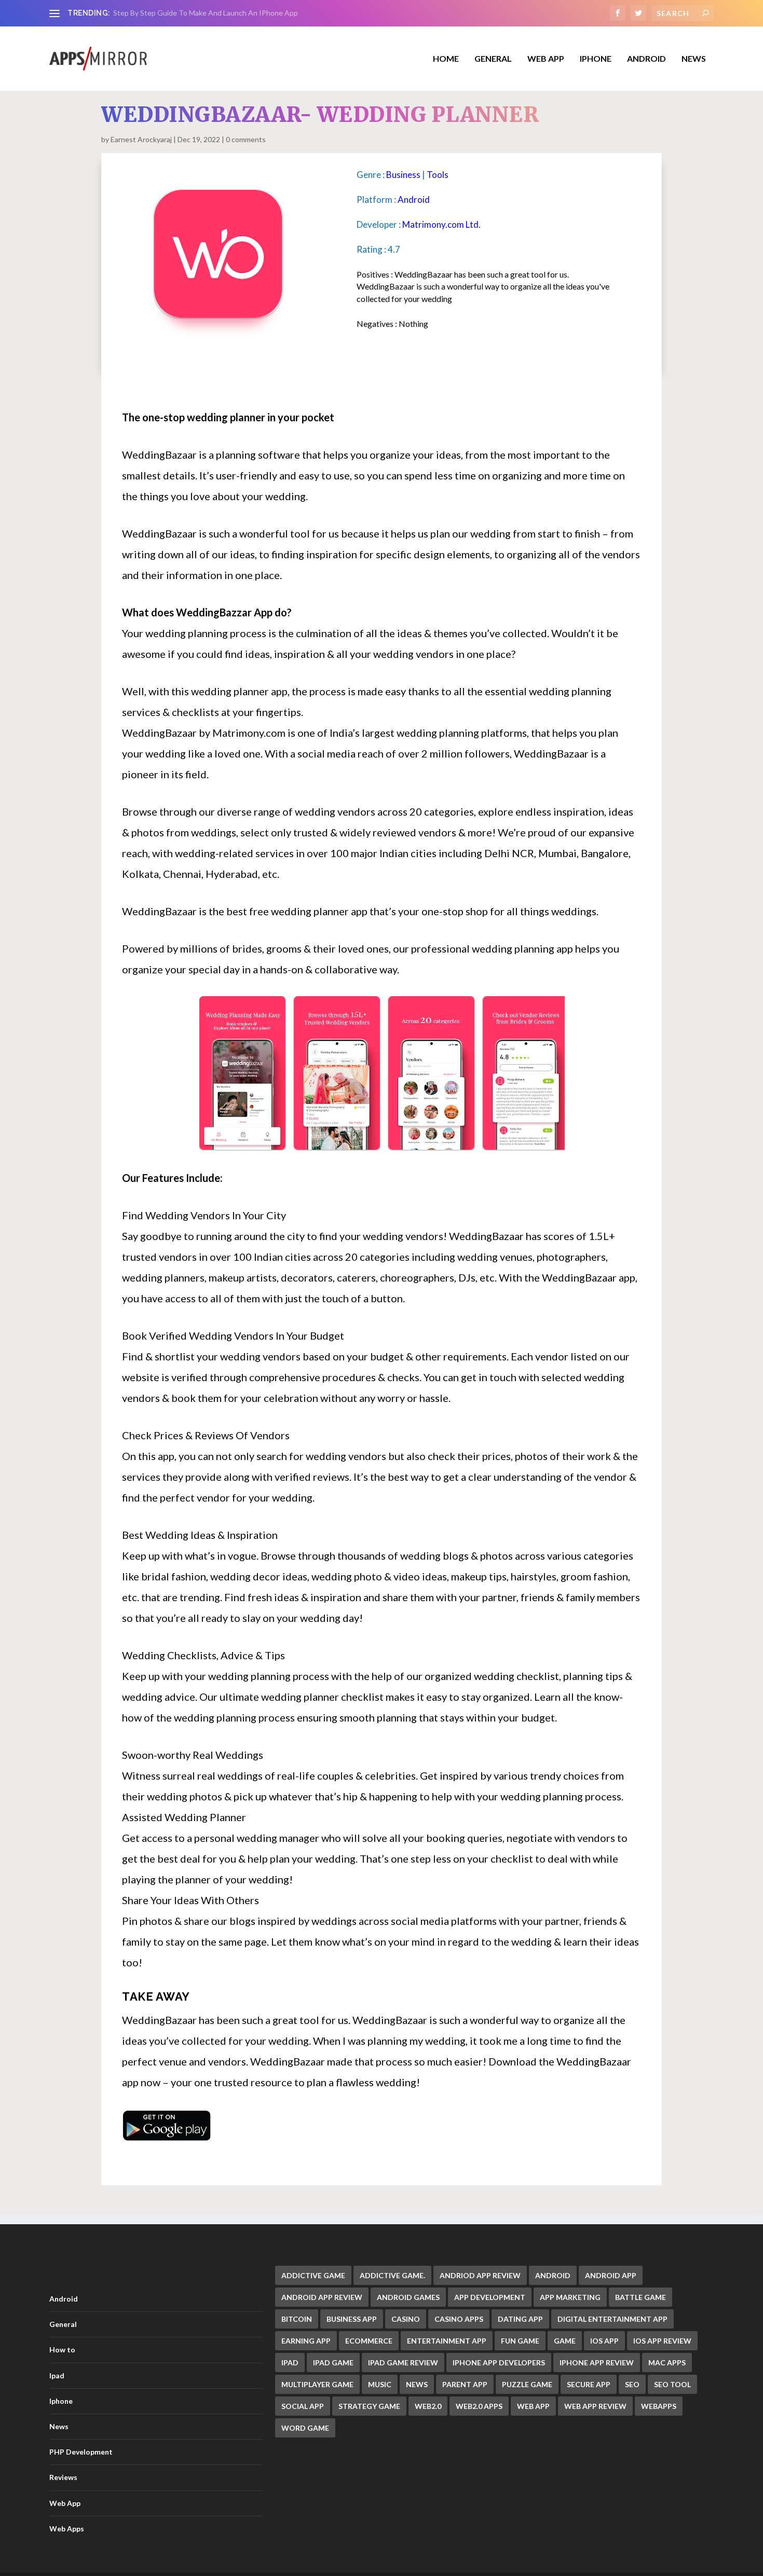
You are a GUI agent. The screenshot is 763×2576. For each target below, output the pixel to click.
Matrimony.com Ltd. (441, 224)
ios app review (662, 2341)
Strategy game (369, 2406)
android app (611, 2275)
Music (380, 2384)
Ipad (57, 2375)
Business (403, 175)
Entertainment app (447, 2341)
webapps (659, 2406)
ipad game (333, 2363)
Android (646, 59)
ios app (604, 2341)
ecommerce (369, 2341)
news (417, 2384)
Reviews (63, 2477)
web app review (595, 2406)
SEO (632, 2384)
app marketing (570, 2297)
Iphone (596, 59)
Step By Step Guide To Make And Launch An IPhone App (206, 13)
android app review (322, 2297)
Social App (303, 2406)
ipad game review (403, 2363)
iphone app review (597, 2363)
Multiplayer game (317, 2384)
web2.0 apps (479, 2406)
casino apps (459, 2319)
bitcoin (297, 2319)
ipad (290, 2363)
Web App (546, 59)
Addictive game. (392, 2275)
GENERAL (493, 59)
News (694, 59)
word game (305, 2428)
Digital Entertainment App (612, 2319)
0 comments (246, 139)
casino (406, 2319)
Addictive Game (313, 2275)
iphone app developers (499, 2363)
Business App (352, 2319)
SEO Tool (672, 2384)
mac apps (667, 2363)
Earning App (306, 2341)
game (565, 2341)
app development (490, 2297)
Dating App (520, 2319)
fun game (520, 2341)
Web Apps (67, 2529)
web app (533, 2406)
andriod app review (480, 2275)
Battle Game (641, 2297)
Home (446, 59)
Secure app (589, 2384)
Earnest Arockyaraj (141, 139)
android (553, 2275)
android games (408, 2297)
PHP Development (81, 2452)
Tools (438, 175)
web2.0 (428, 2406)
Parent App (465, 2384)
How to (62, 2350)
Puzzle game (527, 2384)
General (63, 2324)
